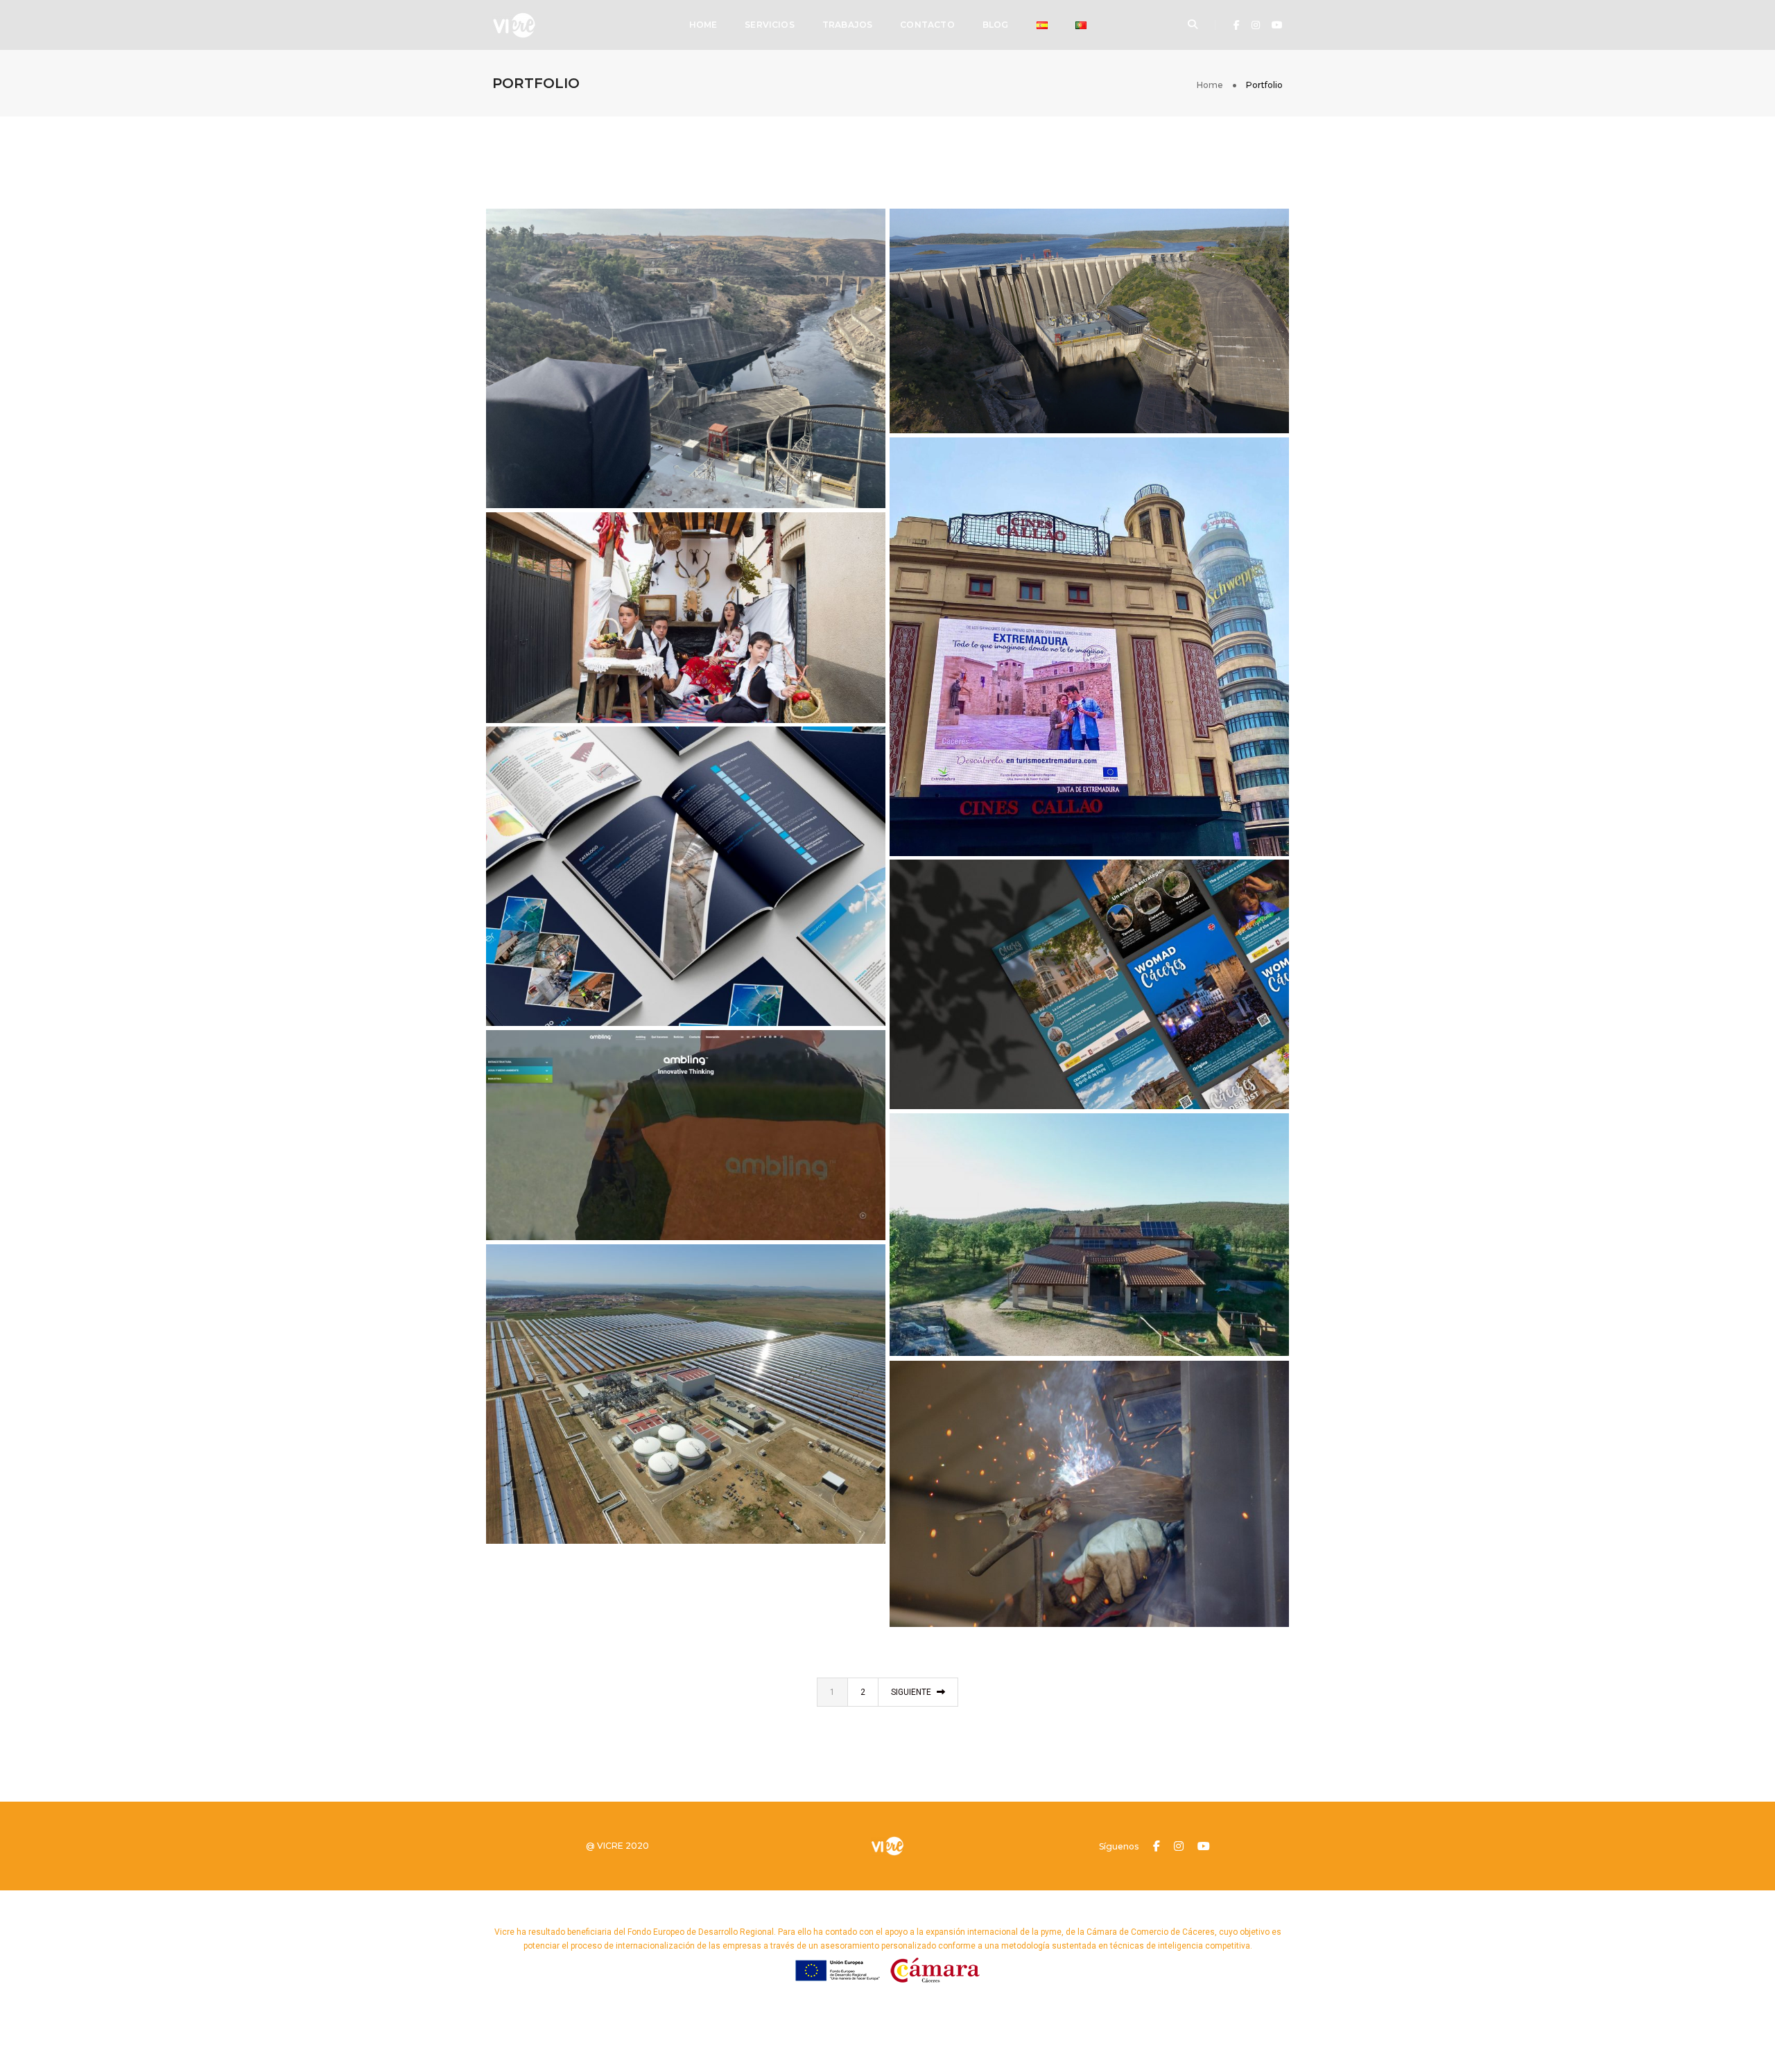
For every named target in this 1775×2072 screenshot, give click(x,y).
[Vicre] (514, 24)
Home (703, 25)
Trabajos (847, 25)
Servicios (770, 25)
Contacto (927, 25)
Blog (996, 25)
